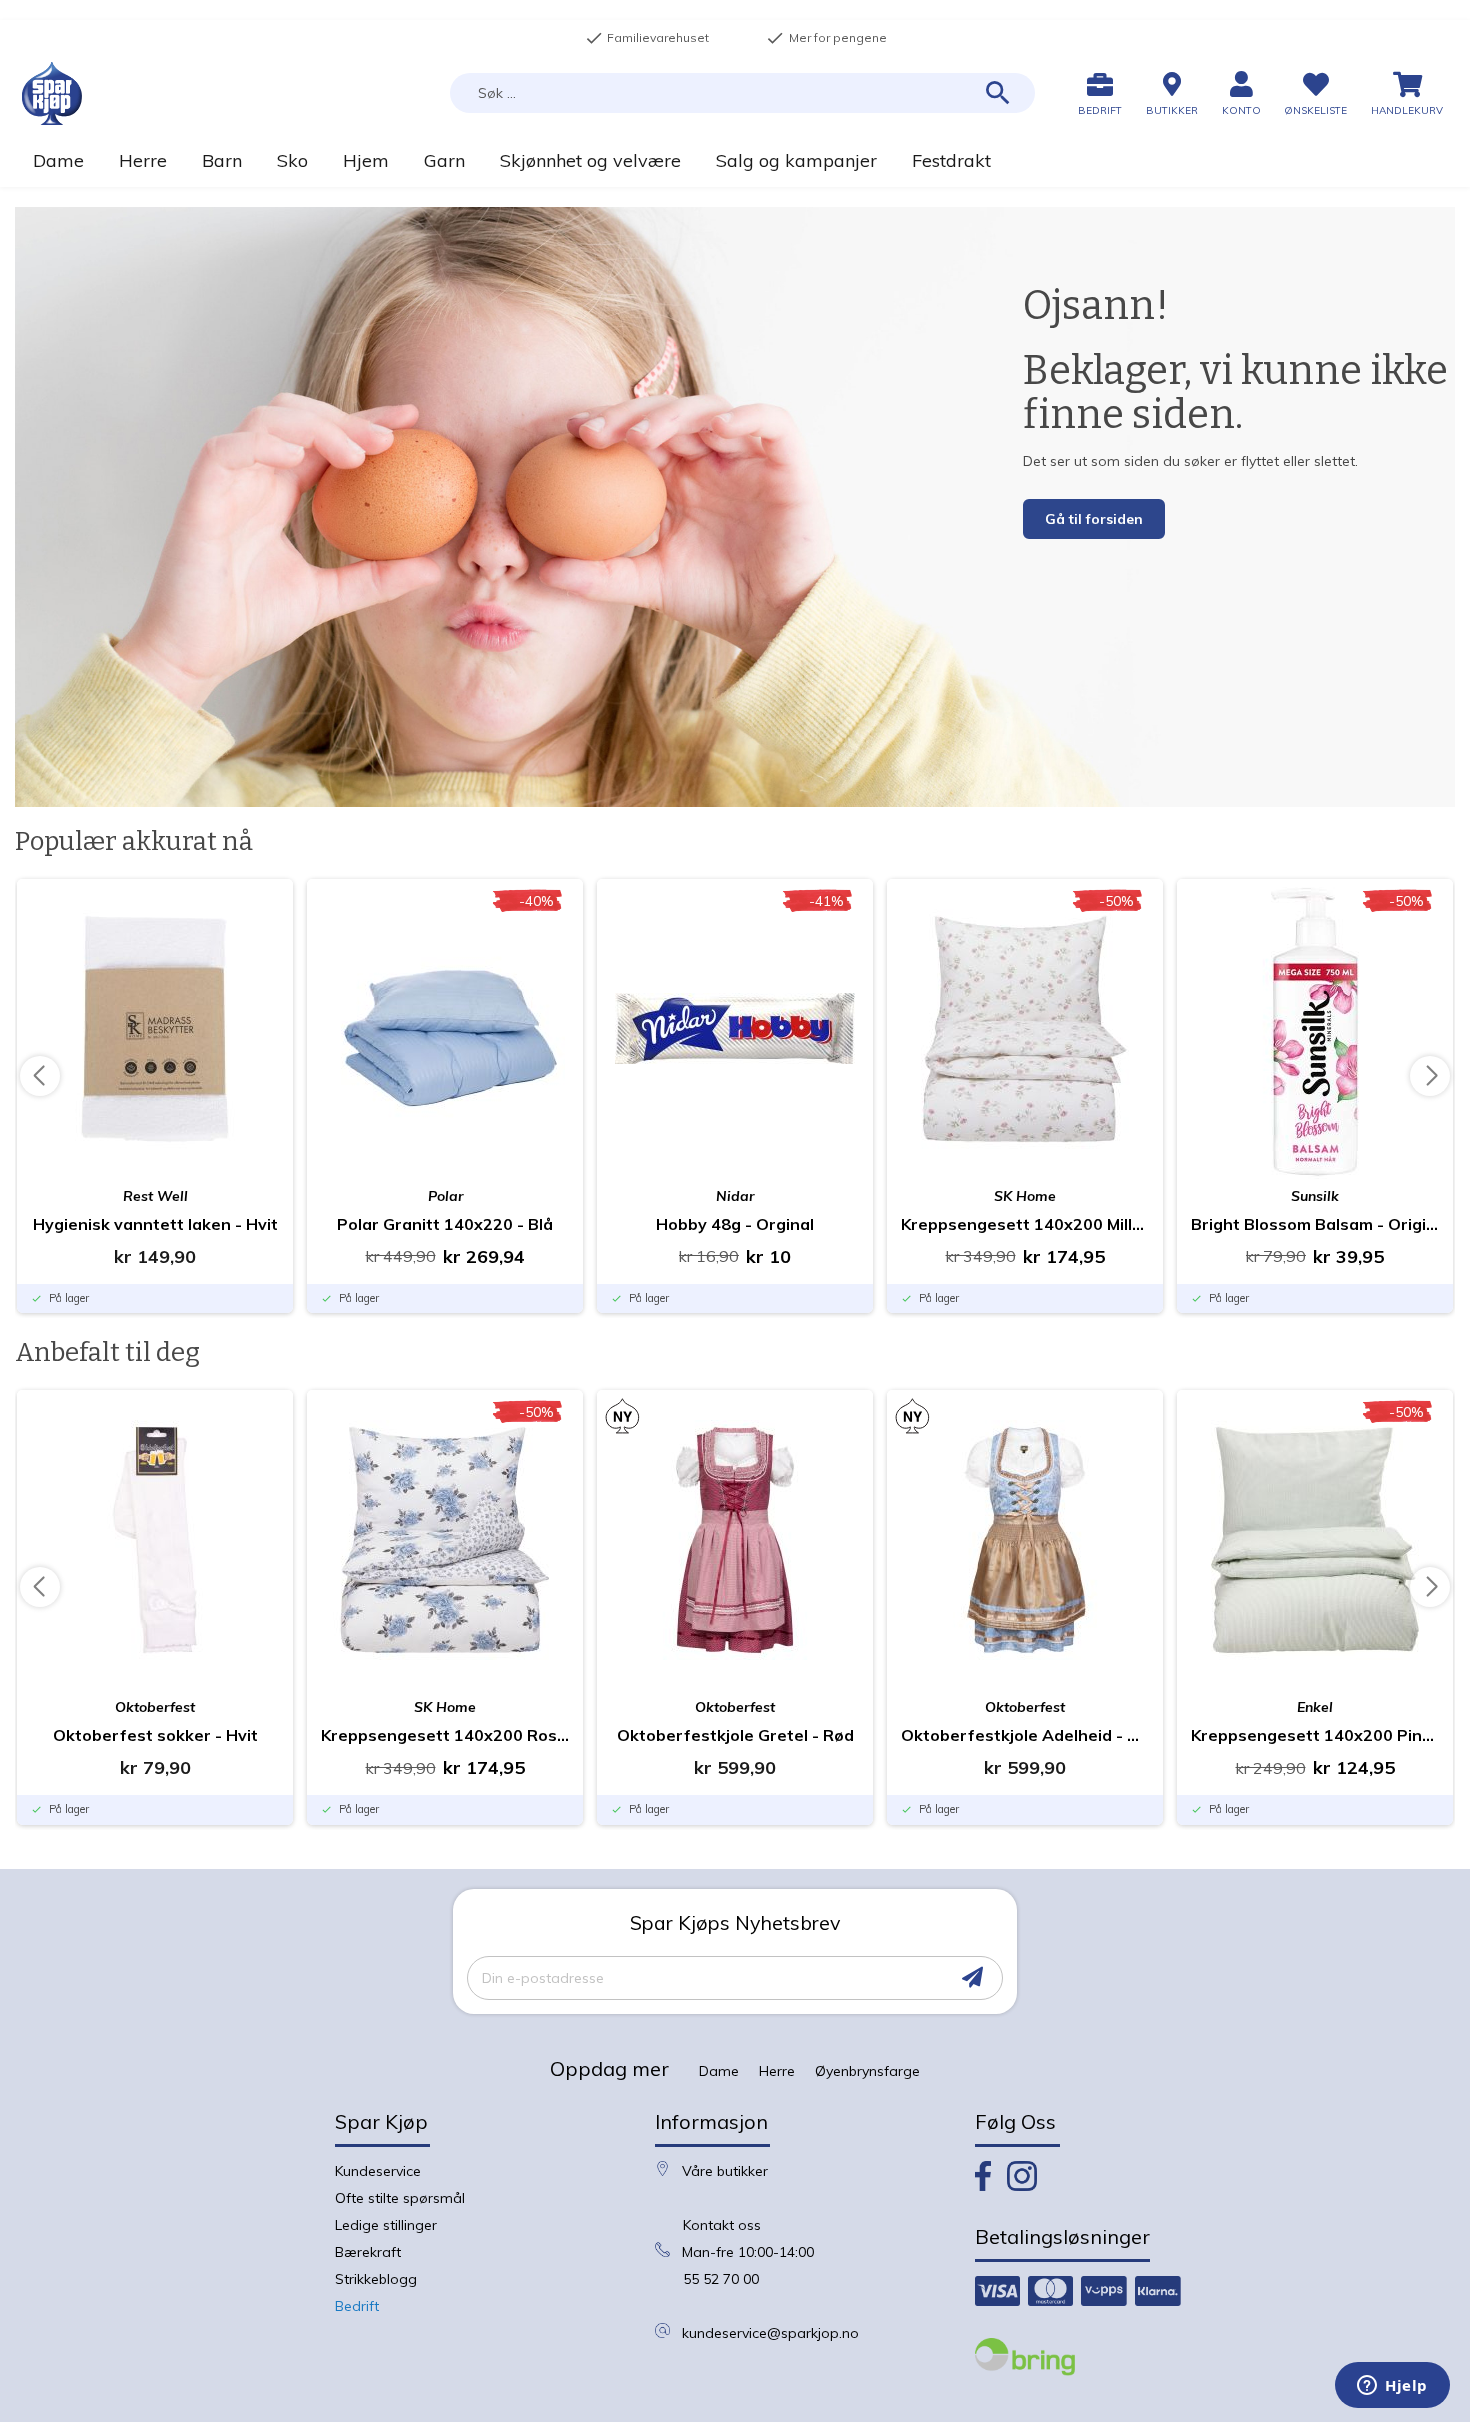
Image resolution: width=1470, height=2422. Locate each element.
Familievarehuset (647, 38)
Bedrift (357, 2306)
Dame (719, 2071)
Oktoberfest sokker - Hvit (155, 1735)
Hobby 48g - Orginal (735, 1224)
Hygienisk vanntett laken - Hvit (155, 1224)
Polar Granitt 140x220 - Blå (445, 1224)
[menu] (735, 160)
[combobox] (742, 93)
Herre (777, 2071)
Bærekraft (368, 2252)
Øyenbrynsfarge (867, 2071)
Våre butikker (725, 2171)
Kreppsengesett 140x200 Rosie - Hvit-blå (445, 1735)
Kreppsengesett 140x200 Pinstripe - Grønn (1315, 1735)
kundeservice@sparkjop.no (770, 2333)
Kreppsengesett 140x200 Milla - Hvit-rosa (1025, 1224)
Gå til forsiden (1094, 519)
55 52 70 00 (721, 2279)
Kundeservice (378, 2171)
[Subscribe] (972, 1977)
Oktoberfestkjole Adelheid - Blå (1025, 1735)
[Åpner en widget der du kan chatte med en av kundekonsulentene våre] (1392, 2387)
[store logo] (52, 93)
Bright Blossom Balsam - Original (1315, 1224)
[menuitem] (58, 160)
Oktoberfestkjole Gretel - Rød (735, 1735)
